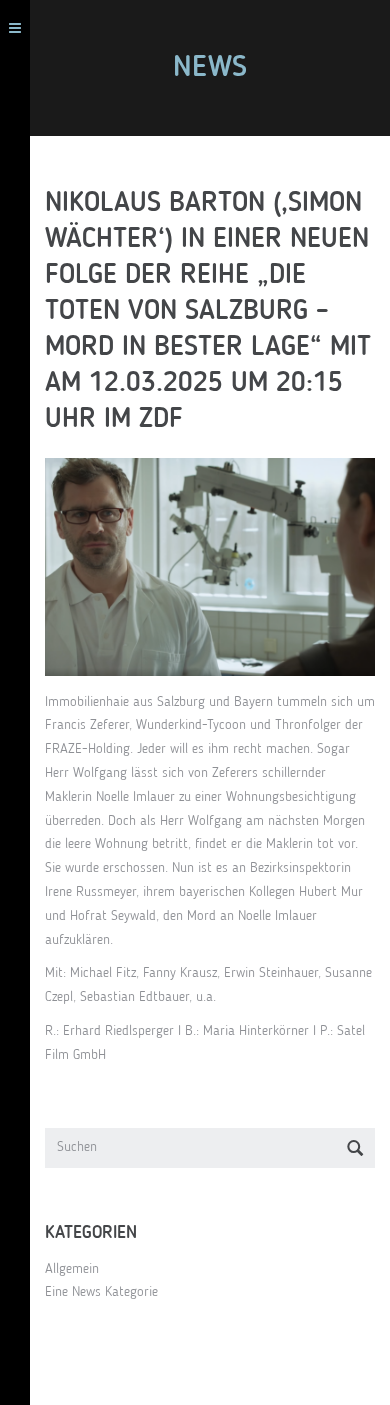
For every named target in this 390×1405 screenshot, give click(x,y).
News (210, 68)
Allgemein (72, 1269)
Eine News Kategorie (101, 1292)
